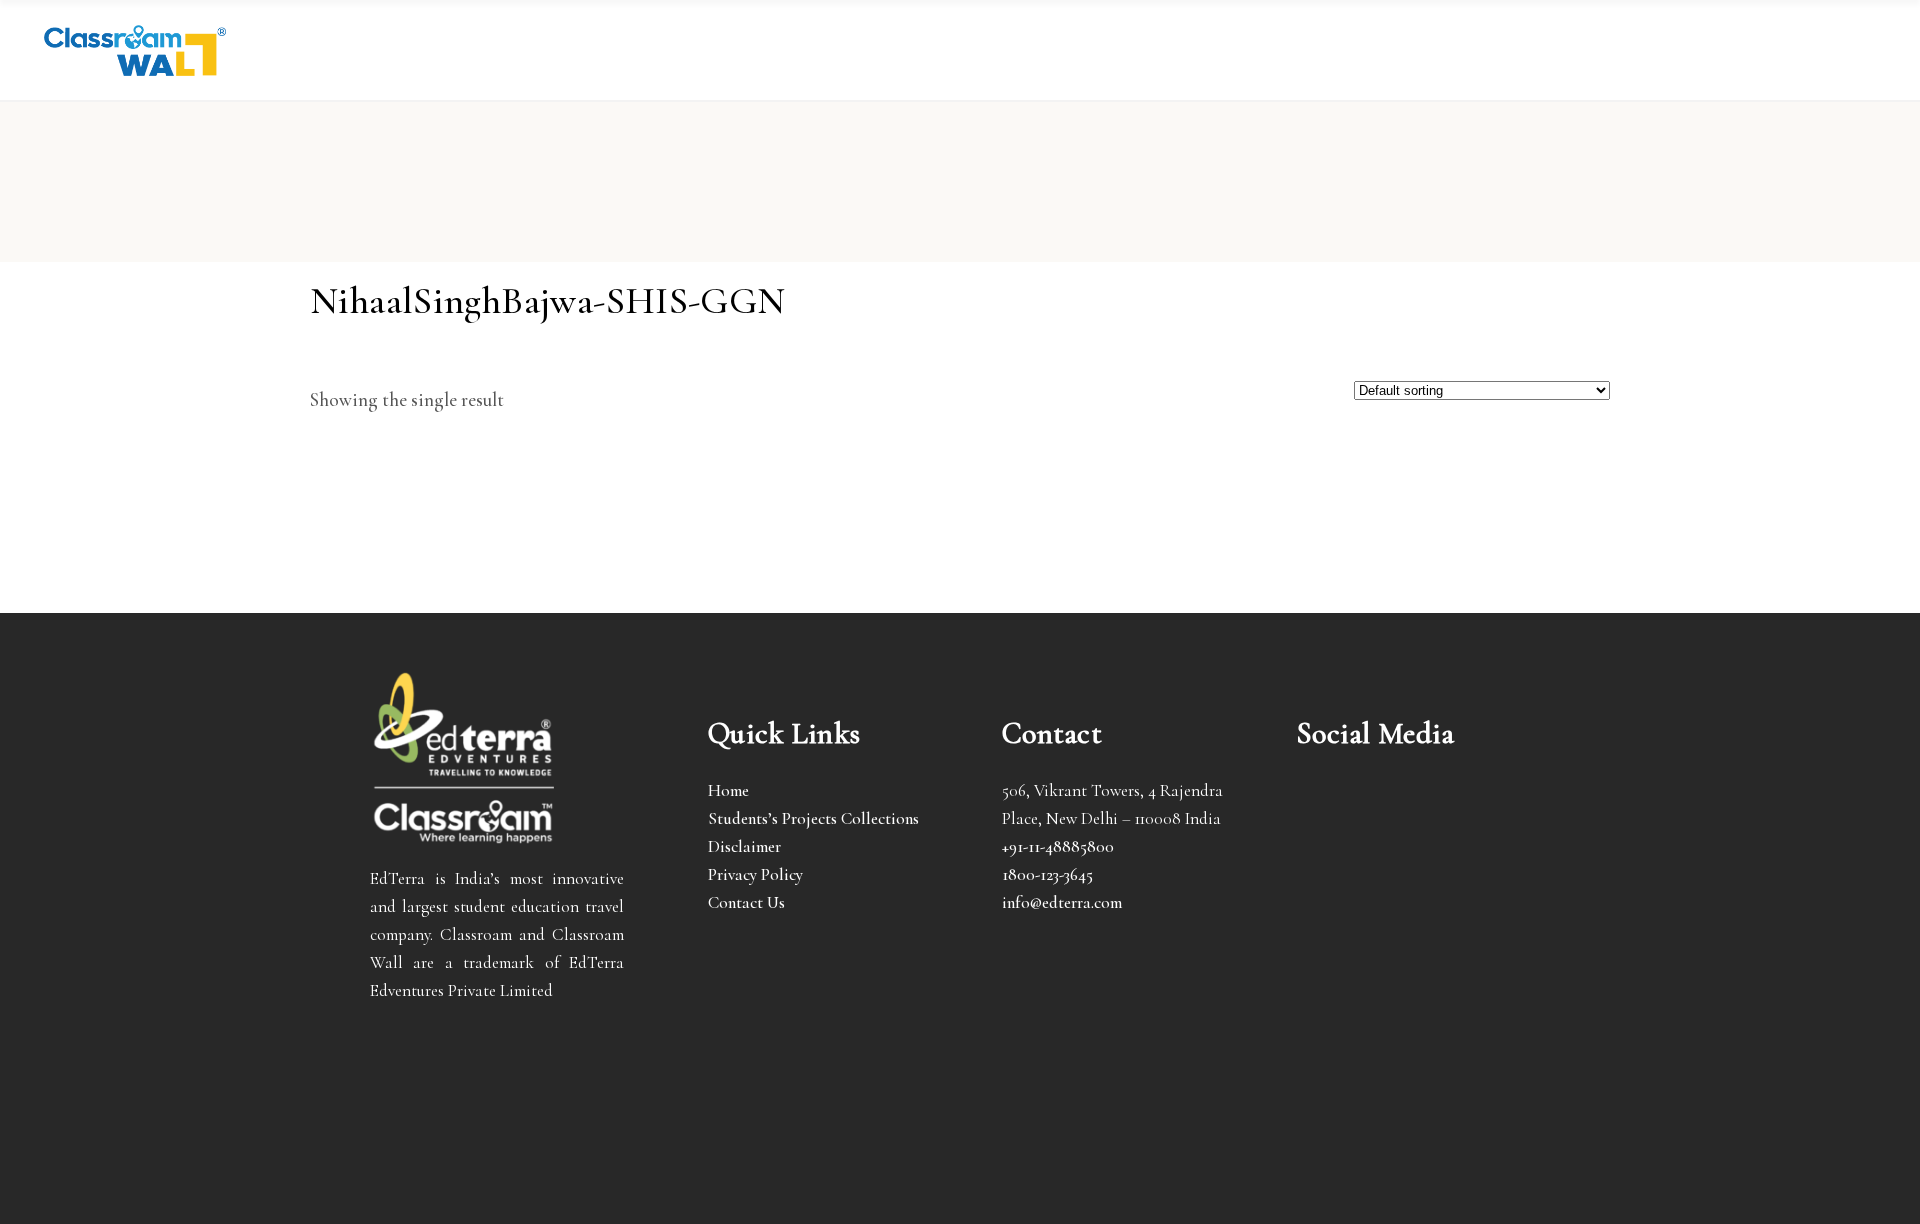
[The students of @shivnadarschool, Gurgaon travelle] (1511, 865)
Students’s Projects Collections (813, 818)
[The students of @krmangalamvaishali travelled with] (1511, 811)
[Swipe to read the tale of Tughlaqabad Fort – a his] (1423, 811)
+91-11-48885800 (1058, 846)
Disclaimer (744, 846)
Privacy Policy (755, 874)
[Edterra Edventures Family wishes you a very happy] (1335, 811)
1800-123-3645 (1047, 874)
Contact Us (746, 902)
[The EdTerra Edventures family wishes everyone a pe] (1335, 865)
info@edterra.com (1062, 902)
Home (728, 790)
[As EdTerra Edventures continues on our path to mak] (1423, 865)
